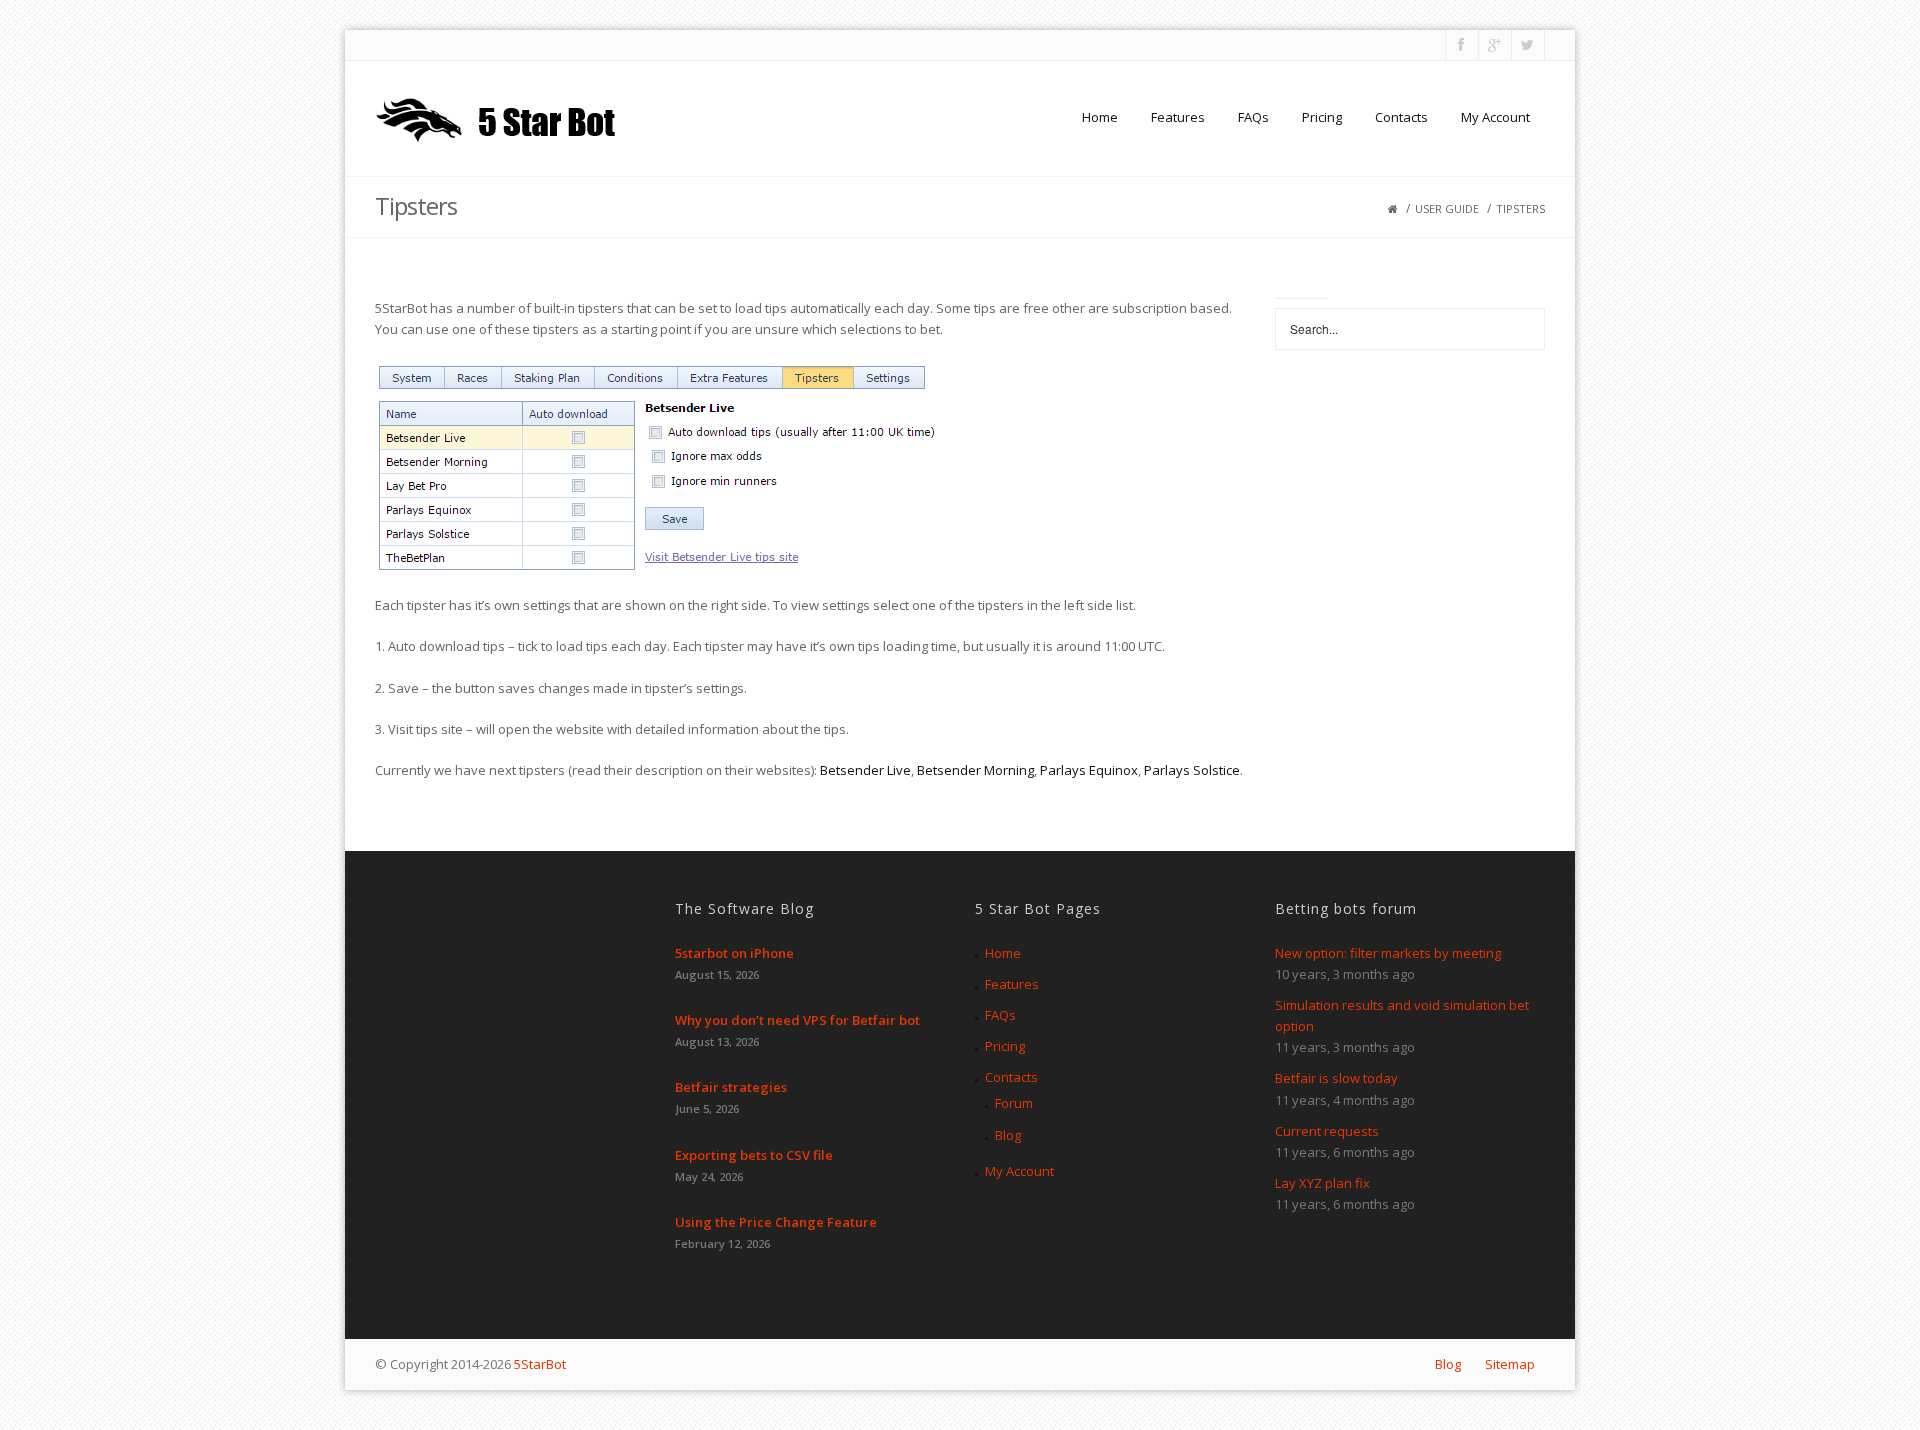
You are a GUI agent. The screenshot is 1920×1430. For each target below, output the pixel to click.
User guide (1447, 208)
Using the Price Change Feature (776, 1222)
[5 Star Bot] (498, 117)
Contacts (1401, 117)
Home (1100, 117)
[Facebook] (1460, 45)
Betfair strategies (731, 1087)
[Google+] (1493, 45)
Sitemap (1510, 1364)
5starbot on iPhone (734, 953)
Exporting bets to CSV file (754, 1155)
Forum (1014, 1103)
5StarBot (540, 1364)
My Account (1495, 117)
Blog (1008, 1135)
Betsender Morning (975, 770)
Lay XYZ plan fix (1322, 1183)
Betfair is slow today (1336, 1078)
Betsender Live (865, 770)
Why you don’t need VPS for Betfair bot (797, 1020)
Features (1178, 117)
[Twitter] (1526, 45)
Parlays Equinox (1089, 770)
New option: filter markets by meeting (1388, 953)
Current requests (1327, 1131)
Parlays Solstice (1192, 770)
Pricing (1322, 117)
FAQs (1253, 117)
